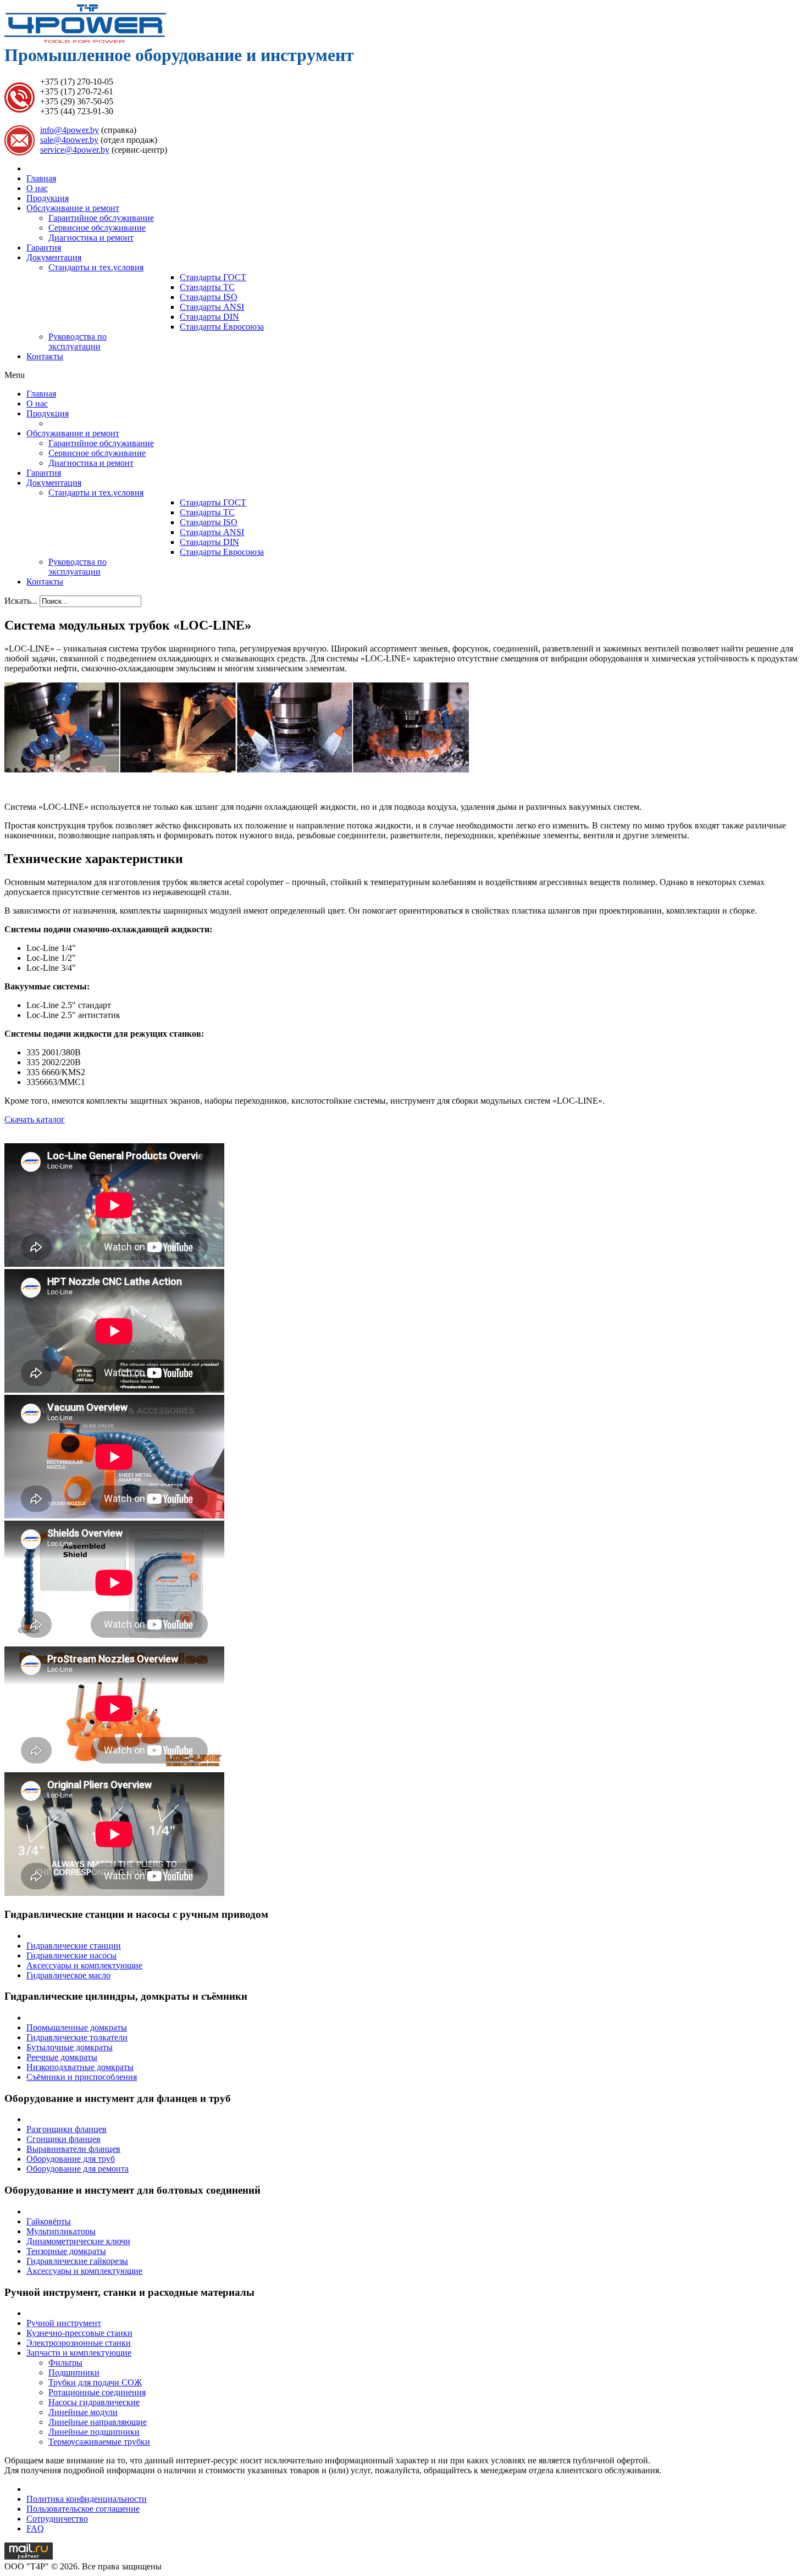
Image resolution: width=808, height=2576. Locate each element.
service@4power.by (75, 150)
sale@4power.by (69, 140)
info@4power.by (70, 130)
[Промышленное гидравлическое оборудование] (85, 40)
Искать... (21, 601)
